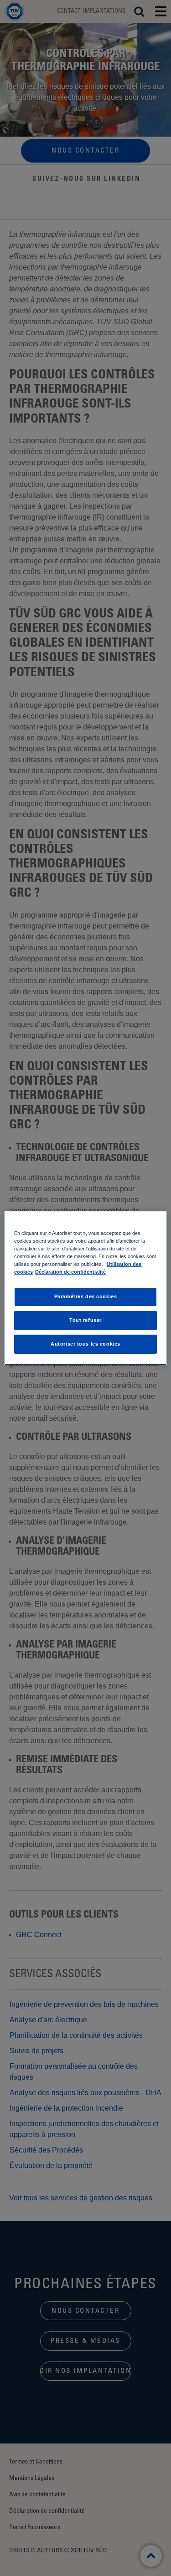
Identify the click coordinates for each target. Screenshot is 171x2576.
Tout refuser (85, 1320)
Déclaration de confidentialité (70, 1272)
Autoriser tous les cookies (85, 1344)
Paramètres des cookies (86, 1296)
